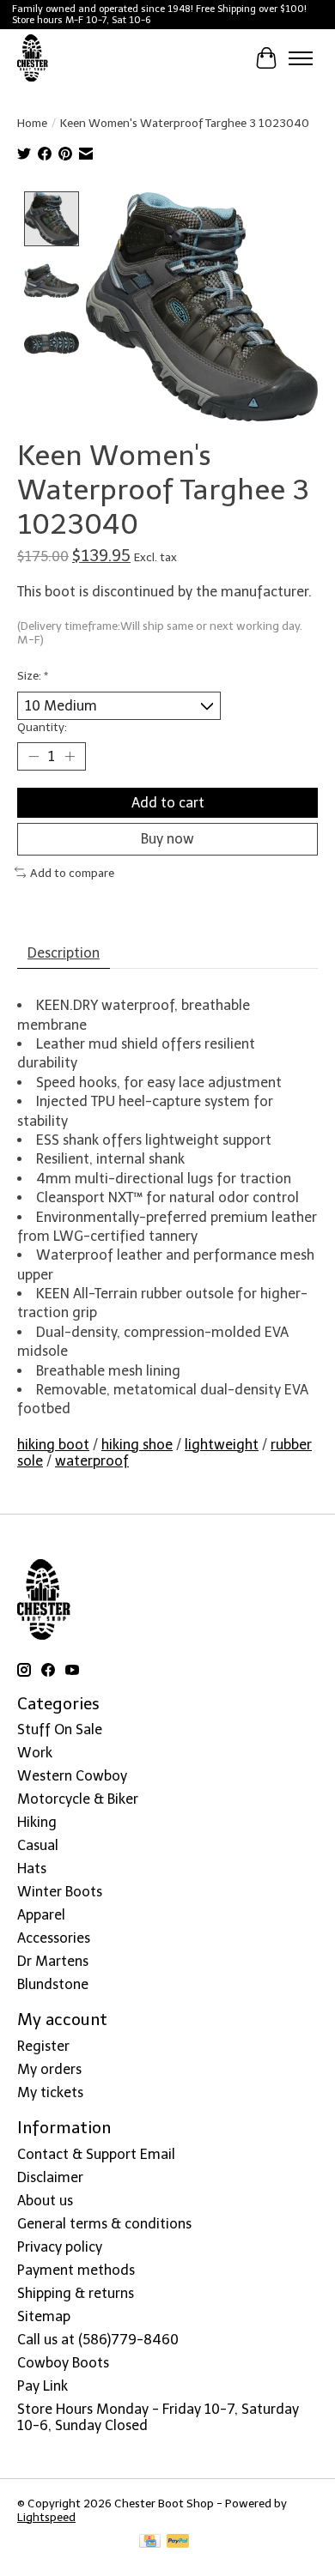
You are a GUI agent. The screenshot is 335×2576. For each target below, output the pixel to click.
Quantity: (42, 727)
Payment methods (76, 2270)
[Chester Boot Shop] (33, 58)
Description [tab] (64, 953)
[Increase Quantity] (70, 757)
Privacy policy (60, 2247)
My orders (49, 2069)
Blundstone (53, 1984)
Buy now (167, 839)
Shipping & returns (76, 2293)
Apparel (41, 1915)
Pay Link (43, 2386)
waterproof (92, 1461)
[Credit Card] (150, 2542)
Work (35, 1753)
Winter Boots (60, 1892)
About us (45, 2201)
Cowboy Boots (63, 2363)
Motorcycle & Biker (78, 1799)
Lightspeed (46, 2517)
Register (43, 2046)
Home (32, 123)
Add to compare (72, 873)
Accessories (54, 1938)
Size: (33, 675)
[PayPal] (178, 2542)
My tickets (50, 2092)
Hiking (37, 1822)
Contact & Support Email (96, 2154)
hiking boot (53, 1445)
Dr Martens (53, 1961)
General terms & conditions (104, 2224)
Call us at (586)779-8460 (98, 2340)
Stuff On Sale (60, 1729)
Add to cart (168, 803)
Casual (38, 1845)
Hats (32, 1869)
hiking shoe (137, 1445)
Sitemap (44, 2316)
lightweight (222, 1445)
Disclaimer (50, 2177)
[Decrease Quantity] (33, 757)
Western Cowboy (72, 1776)
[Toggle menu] (301, 58)
